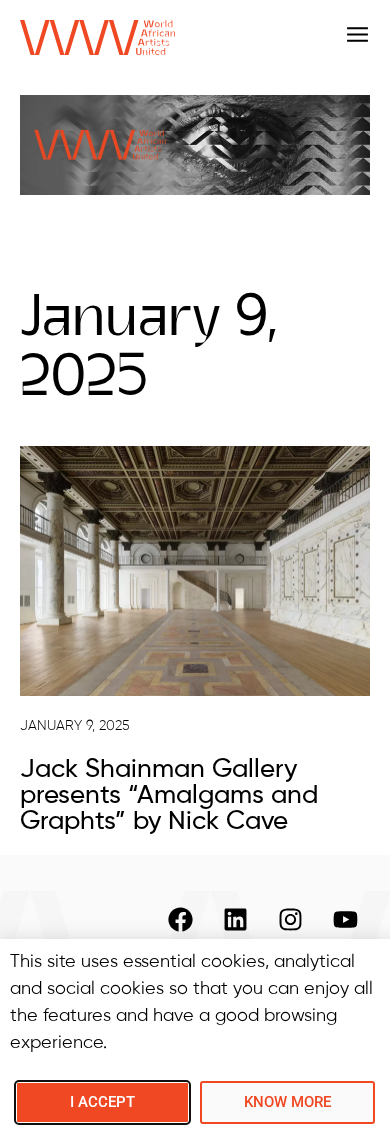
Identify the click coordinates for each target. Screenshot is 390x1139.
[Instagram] (290, 920)
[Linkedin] (235, 920)
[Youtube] (345, 920)
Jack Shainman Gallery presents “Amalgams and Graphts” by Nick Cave (169, 796)
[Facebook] (180, 920)
